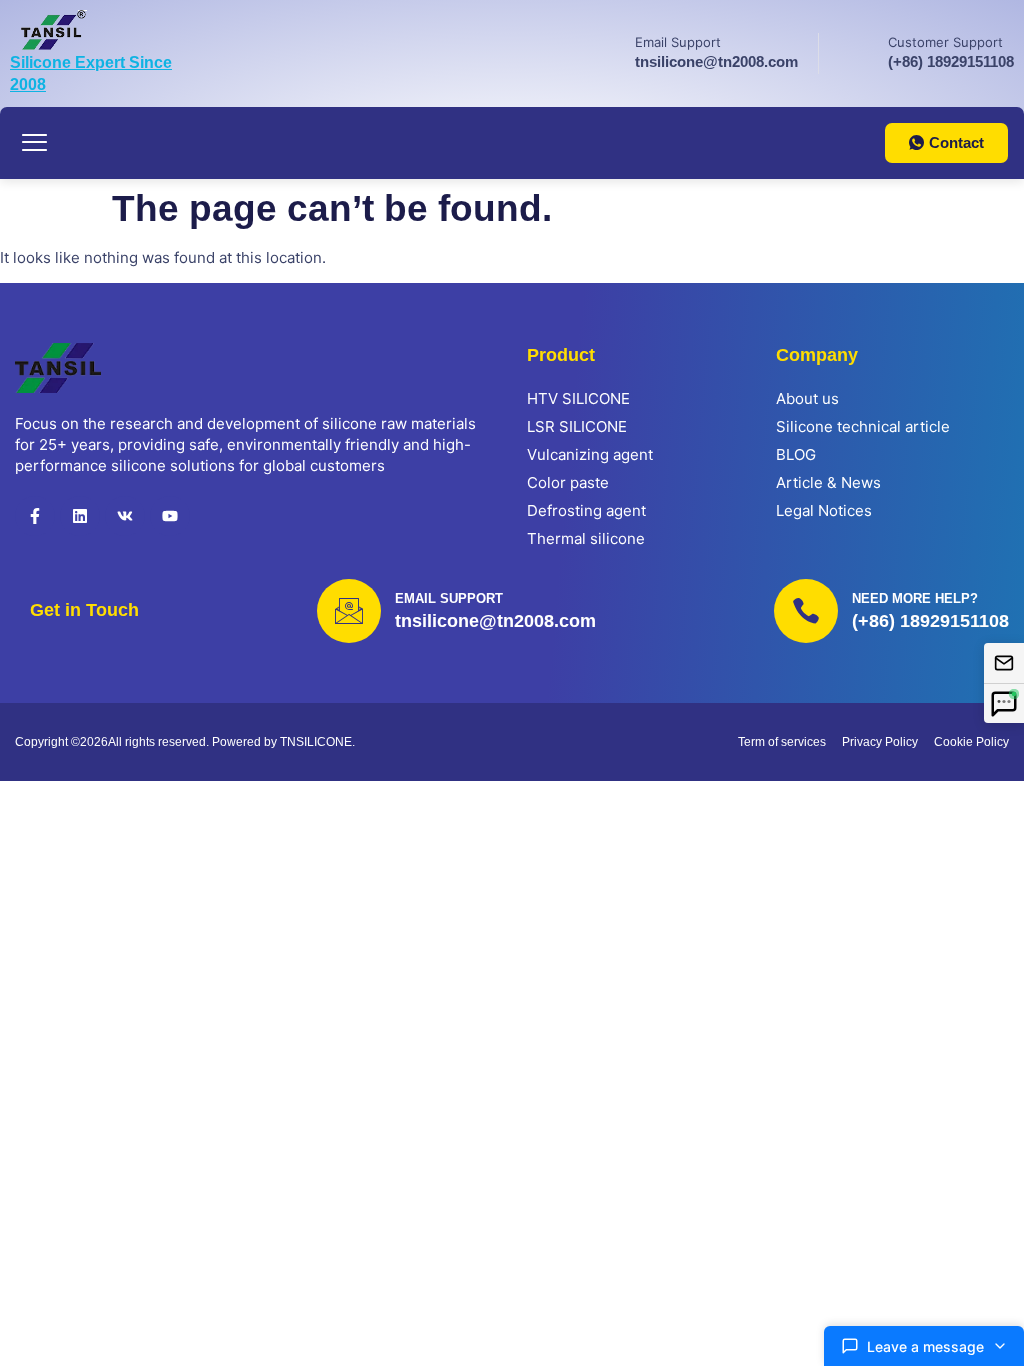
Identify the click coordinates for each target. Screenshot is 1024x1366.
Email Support (678, 42)
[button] (35, 143)
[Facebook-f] (35, 516)
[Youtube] (170, 516)
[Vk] (125, 516)
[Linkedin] (80, 516)
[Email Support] (603, 50)
